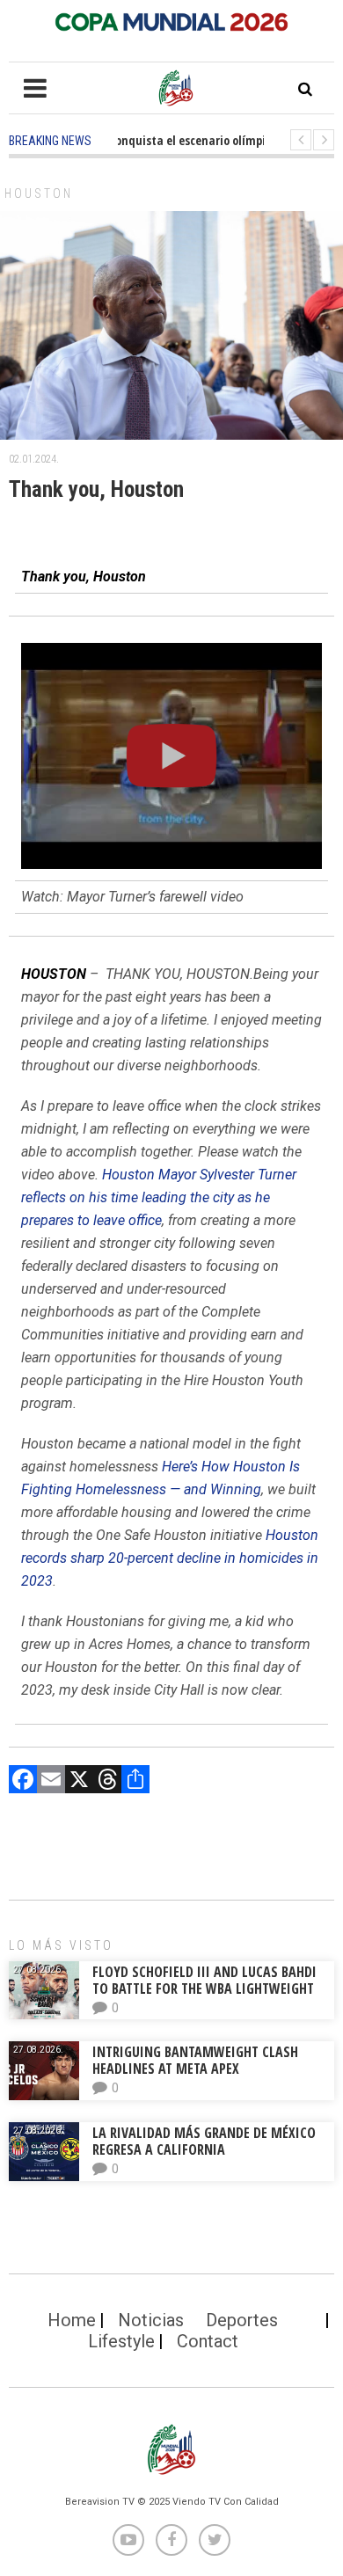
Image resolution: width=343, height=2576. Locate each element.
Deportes (242, 2320)
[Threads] (107, 1781)
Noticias (151, 2320)
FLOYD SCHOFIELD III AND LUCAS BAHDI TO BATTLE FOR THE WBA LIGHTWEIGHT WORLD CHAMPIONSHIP (204, 1989)
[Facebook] (23, 1781)
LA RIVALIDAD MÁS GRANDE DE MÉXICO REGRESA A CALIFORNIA (204, 2141)
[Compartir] (135, 1781)
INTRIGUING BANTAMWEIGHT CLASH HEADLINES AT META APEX (195, 2060)
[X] (79, 1781)
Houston (39, 193)
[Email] (51, 1781)
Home (72, 2320)
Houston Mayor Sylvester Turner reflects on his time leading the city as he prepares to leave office (159, 1197)
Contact (208, 2341)
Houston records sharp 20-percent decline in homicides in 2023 (170, 1558)
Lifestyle (121, 2341)
